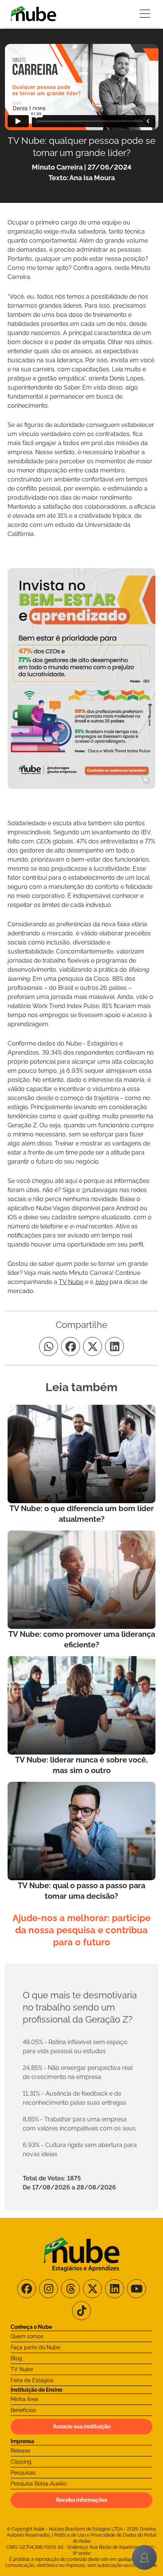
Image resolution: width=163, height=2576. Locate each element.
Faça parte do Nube (35, 2347)
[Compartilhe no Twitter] (92, 1346)
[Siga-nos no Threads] (71, 2289)
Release (20, 2451)
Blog (16, 2358)
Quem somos (27, 2336)
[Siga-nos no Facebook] (27, 2289)
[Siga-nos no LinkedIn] (114, 2289)
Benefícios (23, 2410)
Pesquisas (23, 2473)
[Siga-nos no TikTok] (81, 2311)
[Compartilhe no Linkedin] (114, 1346)
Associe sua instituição (82, 2426)
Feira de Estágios (32, 2380)
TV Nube (22, 2369)
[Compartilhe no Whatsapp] (49, 1346)
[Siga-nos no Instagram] (49, 2289)
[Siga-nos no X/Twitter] (92, 2289)
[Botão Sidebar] (145, 14)
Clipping (21, 2462)
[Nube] (33, 14)
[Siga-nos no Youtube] (136, 2289)
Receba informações (82, 2500)
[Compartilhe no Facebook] (71, 1346)
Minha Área (24, 2399)
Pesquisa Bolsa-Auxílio (38, 2484)
